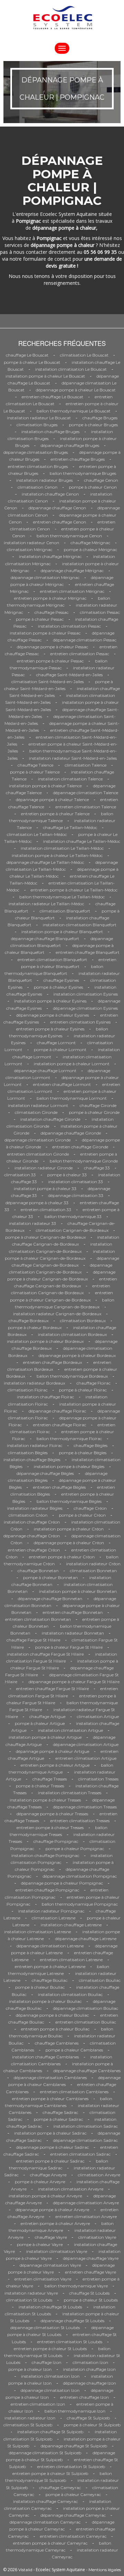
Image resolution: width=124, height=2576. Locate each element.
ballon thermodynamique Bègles (69, 1501)
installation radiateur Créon (93, 1564)
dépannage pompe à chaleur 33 (37, 1203)
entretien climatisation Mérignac (72, 591)
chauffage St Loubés (89, 2293)
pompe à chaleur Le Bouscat (32, 362)
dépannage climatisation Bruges (36, 452)
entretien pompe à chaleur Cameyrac (50, 2543)
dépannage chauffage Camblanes (87, 2071)
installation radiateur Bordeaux (34, 1383)
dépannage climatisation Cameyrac (45, 2522)
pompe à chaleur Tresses (40, 1786)
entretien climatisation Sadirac (80, 2154)
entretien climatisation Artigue (86, 1758)
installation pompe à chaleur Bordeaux (45, 1341)
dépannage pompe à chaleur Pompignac (62, 1883)
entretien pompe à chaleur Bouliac (55, 2029)
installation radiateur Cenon (32, 543)
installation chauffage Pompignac (45, 1855)
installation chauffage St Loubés (50, 2307)
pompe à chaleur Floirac (83, 1390)
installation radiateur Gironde (44, 1168)
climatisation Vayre (97, 2237)
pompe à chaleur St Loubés (91, 2300)
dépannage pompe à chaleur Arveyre (52, 2210)
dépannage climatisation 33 (76, 1195)
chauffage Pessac (51, 612)
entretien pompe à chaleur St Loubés (50, 2349)
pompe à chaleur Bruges (93, 425)
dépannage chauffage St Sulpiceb (74, 2446)
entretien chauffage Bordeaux (53, 1362)
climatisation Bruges (37, 425)
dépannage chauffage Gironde (71, 1133)
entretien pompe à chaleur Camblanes (50, 2099)
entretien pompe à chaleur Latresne (50, 1966)
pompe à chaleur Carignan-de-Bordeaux (45, 1237)
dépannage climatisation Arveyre (86, 2203)
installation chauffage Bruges (50, 432)
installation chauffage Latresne (71, 1925)
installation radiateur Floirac (35, 1445)
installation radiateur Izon (30, 2418)
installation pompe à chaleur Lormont (72, 1064)
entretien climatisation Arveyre (86, 2216)
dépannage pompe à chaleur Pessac (53, 647)
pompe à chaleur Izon (30, 2369)
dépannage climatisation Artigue (86, 1744)
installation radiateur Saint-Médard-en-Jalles (73, 758)
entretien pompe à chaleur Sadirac (50, 2161)
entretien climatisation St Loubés (70, 2342)
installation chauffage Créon (32, 1522)
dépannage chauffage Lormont (45, 1071)
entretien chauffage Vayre (91, 2272)
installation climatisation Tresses (70, 1793)
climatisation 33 (20, 1175)
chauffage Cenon (101, 480)
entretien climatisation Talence (86, 807)
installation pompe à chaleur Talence (45, 786)
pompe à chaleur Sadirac (58, 2119)
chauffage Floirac (94, 1383)
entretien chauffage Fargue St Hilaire (53, 1689)
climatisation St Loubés (29, 2300)
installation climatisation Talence (70, 779)
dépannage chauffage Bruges (70, 445)
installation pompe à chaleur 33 (45, 1189)
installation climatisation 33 (76, 1182)
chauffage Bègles (91, 1445)
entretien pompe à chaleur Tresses (50, 1828)
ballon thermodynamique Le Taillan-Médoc (62, 897)
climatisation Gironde (36, 1112)
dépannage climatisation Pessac (85, 640)
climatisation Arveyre (99, 2175)
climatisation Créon (28, 1515)
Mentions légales (105, 2570)
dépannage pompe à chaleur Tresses (52, 1814)
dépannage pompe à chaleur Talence (52, 800)
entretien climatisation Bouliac (86, 2022)
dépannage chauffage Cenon (57, 508)
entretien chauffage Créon (34, 1550)
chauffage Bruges (100, 418)
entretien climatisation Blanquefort (52, 960)
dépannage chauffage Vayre (91, 2258)
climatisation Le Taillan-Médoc (37, 834)
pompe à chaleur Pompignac (75, 1849)
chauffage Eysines (61, 980)
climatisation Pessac (100, 612)
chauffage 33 (97, 1168)
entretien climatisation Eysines (80, 1022)
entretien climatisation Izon (38, 2404)
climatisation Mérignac (30, 550)
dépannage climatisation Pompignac (80, 1876)
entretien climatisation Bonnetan (38, 1619)
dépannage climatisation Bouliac (86, 2008)
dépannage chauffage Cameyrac (73, 2515)
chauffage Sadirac (60, 2112)
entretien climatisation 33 (46, 1210)
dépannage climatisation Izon (50, 2390)
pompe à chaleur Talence (35, 772)
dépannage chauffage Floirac (57, 1411)
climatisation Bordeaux (83, 1321)
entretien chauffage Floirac (60, 1425)
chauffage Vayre (51, 2237)
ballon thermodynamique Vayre (76, 2286)
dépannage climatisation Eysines (85, 1008)
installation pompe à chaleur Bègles (69, 1466)
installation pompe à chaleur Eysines (50, 1001)
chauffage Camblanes (57, 2043)
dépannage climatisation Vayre (50, 2265)
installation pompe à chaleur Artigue (45, 1737)
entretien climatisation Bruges (38, 466)
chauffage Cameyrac (60, 2488)
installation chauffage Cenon (50, 494)
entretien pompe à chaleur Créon (62, 1557)
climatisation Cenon (38, 487)
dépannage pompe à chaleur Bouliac (52, 2015)
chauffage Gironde (98, 1105)
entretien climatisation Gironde (38, 1154)
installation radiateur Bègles (35, 1508)
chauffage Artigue (47, 1716)
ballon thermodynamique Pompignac (80, 1904)
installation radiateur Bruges (44, 480)
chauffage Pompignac (56, 1841)
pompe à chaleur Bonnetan (50, 1577)
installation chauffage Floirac (45, 1397)
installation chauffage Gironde (50, 1119)
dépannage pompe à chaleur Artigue (53, 1751)
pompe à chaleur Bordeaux (35, 1327)
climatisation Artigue (98, 1716)
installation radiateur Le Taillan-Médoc (46, 904)
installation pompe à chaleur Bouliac (45, 2001)
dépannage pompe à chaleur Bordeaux (77, 1355)
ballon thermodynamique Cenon (69, 536)
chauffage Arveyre (48, 2175)
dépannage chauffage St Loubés (73, 2321)
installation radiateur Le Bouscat (39, 418)
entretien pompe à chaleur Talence (55, 814)
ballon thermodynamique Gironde (84, 1161)
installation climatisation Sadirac (86, 2126)
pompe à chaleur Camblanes (74, 2050)
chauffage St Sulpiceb (88, 2418)
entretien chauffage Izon (85, 2397)
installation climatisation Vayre (57, 2251)
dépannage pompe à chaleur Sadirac (53, 2147)
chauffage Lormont (56, 1043)
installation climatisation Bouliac (70, 1994)
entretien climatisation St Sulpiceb (71, 2467)
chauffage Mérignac (90, 543)
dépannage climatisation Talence (86, 793)
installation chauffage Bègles (32, 1460)
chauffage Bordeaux (29, 1321)
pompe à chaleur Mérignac (90, 550)
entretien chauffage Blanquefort (88, 952)
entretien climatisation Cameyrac (73, 2536)
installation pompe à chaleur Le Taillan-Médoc (57, 855)
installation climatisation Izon (50, 2376)
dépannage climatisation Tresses (85, 1807)
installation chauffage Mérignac (50, 556)
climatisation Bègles (28, 1453)
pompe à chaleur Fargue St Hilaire (69, 1647)
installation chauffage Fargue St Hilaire (45, 1654)
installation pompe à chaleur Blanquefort (62, 932)
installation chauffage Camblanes (45, 2057)
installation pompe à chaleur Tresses (45, 1800)
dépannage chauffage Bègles (45, 1473)
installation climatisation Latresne (38, 1932)
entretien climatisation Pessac (80, 654)
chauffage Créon (90, 1508)
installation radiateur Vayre (31, 2293)
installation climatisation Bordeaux (72, 1334)
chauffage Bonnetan (38, 1571)
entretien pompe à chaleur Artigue (55, 1765)
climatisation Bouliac (100, 1980)
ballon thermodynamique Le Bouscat (74, 411)
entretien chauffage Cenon (60, 522)
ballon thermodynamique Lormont (72, 1098)
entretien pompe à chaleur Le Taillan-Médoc (74, 890)
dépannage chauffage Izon (90, 2383)
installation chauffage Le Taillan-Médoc (82, 841)
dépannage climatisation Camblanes (50, 2078)
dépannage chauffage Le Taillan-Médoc (45, 862)
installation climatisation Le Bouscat (71, 369)
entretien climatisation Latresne (71, 1960)
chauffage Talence (35, 765)
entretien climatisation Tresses (80, 1821)
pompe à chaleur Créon (82, 1515)
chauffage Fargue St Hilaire (33, 1640)
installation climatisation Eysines (86, 994)
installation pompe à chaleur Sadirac (50, 2133)
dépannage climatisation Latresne (50, 1946)
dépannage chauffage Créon (32, 1536)
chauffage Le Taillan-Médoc (70, 827)
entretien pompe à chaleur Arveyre (55, 2223)
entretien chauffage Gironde (80, 1147)
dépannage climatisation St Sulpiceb (45, 2453)
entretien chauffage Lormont (62, 1084)
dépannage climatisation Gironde (38, 1140)
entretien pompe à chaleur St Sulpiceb (50, 2473)
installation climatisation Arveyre (71, 2189)
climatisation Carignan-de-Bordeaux (72, 1230)
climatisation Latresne (54, 1918)
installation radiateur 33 (33, 1223)
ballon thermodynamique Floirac (69, 1439)
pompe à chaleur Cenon (93, 487)
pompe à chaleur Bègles (83, 1453)
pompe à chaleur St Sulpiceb (92, 2425)
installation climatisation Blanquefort (80, 925)
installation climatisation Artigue (70, 1730)
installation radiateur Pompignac (51, 1911)
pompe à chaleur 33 (67, 1175)
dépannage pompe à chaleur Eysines (53, 1015)
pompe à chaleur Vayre (40, 2244)
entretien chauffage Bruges (78, 459)
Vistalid (25, 2570)
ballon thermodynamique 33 (73, 1216)
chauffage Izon (46, 2362)
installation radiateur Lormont (38, 1105)
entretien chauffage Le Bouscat (53, 397)
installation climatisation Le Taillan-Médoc (62, 848)
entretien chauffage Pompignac (47, 1890)
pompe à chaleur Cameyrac (73, 2494)
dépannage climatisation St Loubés (45, 2328)
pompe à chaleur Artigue (40, 1723)
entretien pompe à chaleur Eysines (50, 1029)
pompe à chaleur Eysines (58, 987)
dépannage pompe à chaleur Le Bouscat (76, 390)
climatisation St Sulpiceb (28, 2425)
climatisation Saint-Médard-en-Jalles (48, 682)
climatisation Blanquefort (65, 911)
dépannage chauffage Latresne (86, 1939)
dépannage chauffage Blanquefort (45, 938)
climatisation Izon (90, 2362)
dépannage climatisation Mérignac (45, 577)
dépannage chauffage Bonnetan (50, 1599)
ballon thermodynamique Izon (75, 2411)
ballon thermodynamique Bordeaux (72, 1376)
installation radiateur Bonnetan (73, 1633)
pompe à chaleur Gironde (94, 1112)
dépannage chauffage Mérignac (72, 571)
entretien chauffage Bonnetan (73, 1612)
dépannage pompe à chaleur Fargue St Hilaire (74, 1682)
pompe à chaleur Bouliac (40, 1987)
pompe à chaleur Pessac (40, 619)
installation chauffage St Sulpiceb (50, 2432)
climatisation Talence (86, 765)
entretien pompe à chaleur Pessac (50, 661)
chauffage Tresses (50, 1779)
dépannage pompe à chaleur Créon (69, 1543)
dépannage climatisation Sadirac (85, 2140)
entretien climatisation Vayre (43, 2279)
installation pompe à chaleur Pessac (45, 633)
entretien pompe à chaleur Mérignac (50, 598)
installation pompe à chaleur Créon (69, 1529)
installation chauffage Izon (89, 2369)
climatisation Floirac (28, 1390)
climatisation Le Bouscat (84, 355)
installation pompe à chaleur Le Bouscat (45, 376)
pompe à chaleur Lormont (60, 1050)
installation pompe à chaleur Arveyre (45, 2196)
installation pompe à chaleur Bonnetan (78, 1591)
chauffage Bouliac (50, 1980)
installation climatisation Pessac (69, 626)
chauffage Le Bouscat (27, 355)
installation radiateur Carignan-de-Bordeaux (57, 1314)
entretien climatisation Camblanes (74, 2092)
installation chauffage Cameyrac (45, 2501)
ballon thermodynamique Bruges (83, 473)
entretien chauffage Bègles (59, 1487)
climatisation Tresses (98, 1779)
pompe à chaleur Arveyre (40, 2182)
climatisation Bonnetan (93, 1571)
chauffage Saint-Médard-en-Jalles (69, 675)
